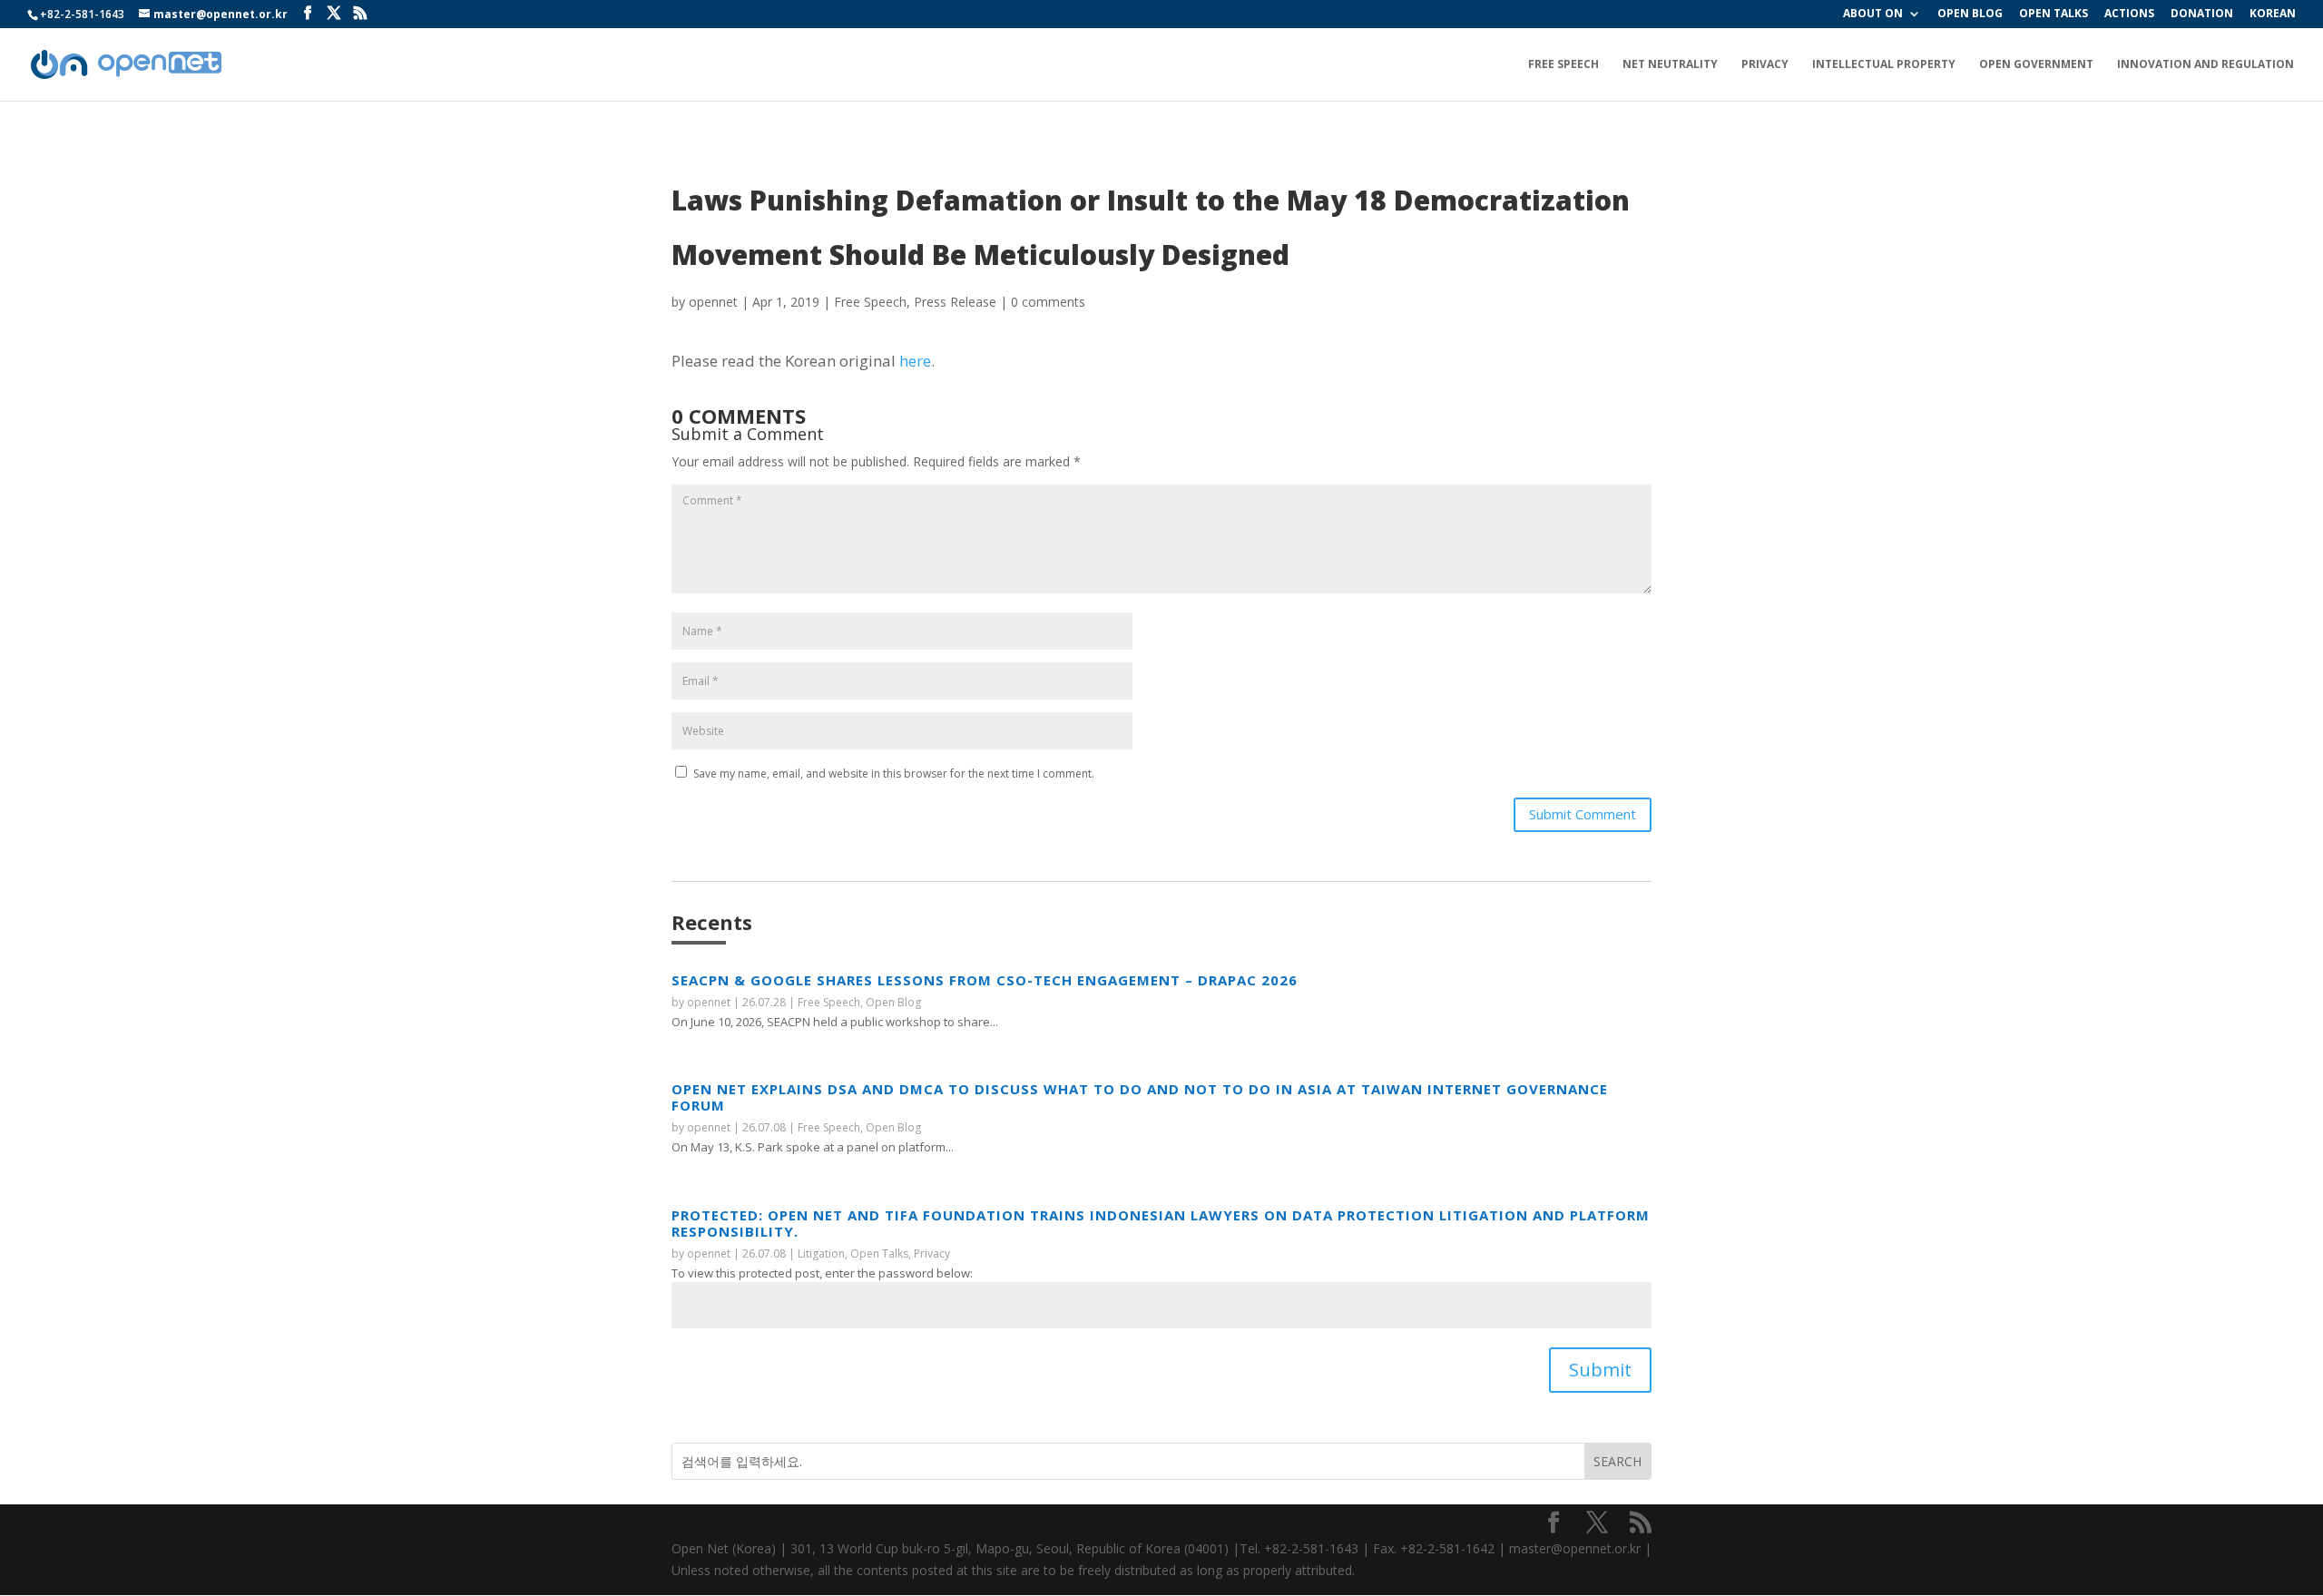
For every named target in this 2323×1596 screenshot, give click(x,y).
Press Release (955, 302)
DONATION (2202, 15)
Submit (1600, 1370)
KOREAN (2273, 15)
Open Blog (893, 1002)
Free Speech (1563, 65)
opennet (713, 302)
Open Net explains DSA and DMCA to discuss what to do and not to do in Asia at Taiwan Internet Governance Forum (1140, 1097)
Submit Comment (1583, 814)
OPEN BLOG (1970, 15)
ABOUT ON (1873, 15)
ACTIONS (2129, 15)
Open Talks (879, 1253)
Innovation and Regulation (2205, 65)
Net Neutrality (1670, 65)
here (915, 361)
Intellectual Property (1884, 65)
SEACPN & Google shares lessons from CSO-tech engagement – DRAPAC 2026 (985, 980)
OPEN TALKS (2053, 15)
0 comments (1048, 302)
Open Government (2036, 65)
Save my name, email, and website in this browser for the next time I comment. (894, 774)
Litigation (821, 1253)
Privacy (1765, 65)
